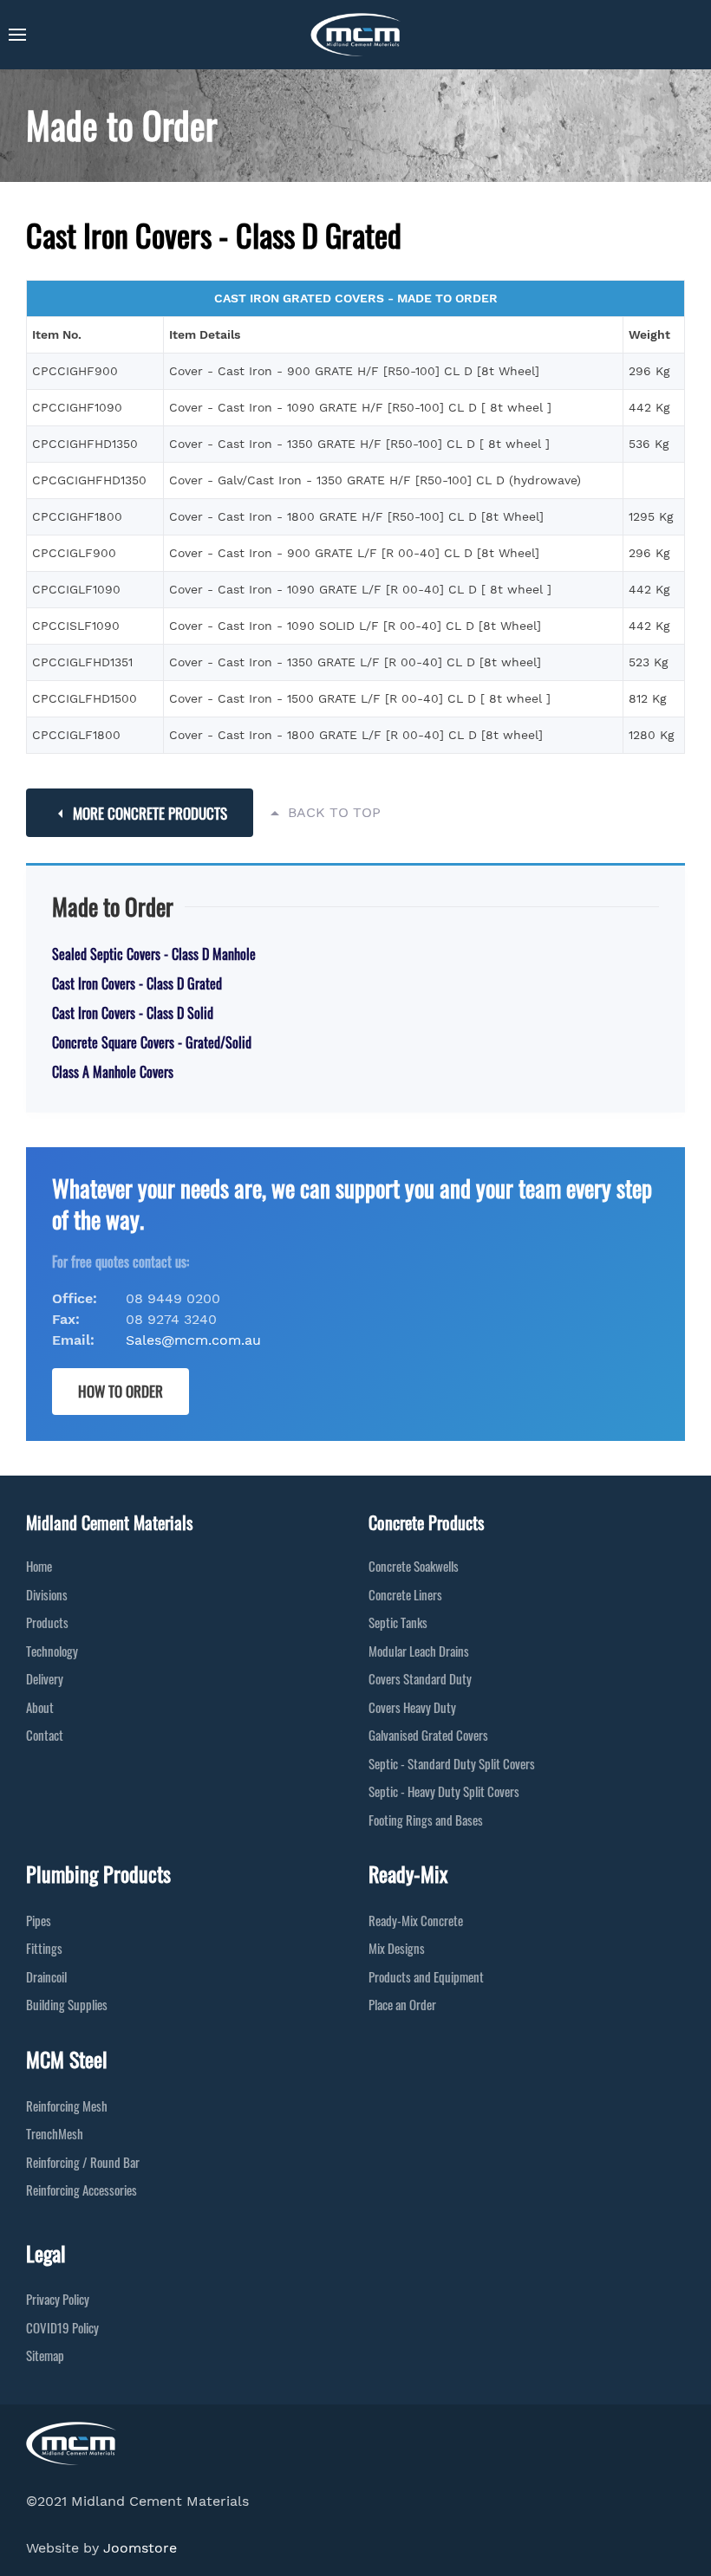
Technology (52, 1651)
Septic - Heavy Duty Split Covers (444, 1791)
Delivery (45, 1678)
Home (39, 1566)
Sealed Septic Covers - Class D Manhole (154, 954)
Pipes (39, 1920)
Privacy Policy (58, 2299)
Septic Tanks (398, 1622)
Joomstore (140, 2548)
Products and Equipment (426, 1976)
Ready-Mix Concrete (416, 1920)
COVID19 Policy (62, 2327)
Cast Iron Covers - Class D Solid (133, 1013)
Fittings (44, 1948)
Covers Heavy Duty (412, 1707)
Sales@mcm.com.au (193, 1340)
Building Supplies (67, 2004)
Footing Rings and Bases (426, 1820)
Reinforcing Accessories (82, 2190)
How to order (121, 1391)
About (40, 1707)
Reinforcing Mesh (67, 2106)
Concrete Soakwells (414, 1566)
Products (47, 1622)
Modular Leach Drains (419, 1651)
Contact (45, 1735)
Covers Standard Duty (420, 1678)
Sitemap (45, 2355)
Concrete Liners (405, 1594)
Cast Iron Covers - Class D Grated (137, 983)
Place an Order (402, 2004)
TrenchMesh (55, 2133)
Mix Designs (397, 1948)
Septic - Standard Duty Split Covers (452, 1763)
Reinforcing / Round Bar (83, 2162)
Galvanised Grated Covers (428, 1735)
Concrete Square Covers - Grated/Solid (152, 1042)
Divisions (47, 1594)
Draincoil (46, 1976)
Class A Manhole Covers (113, 1072)
